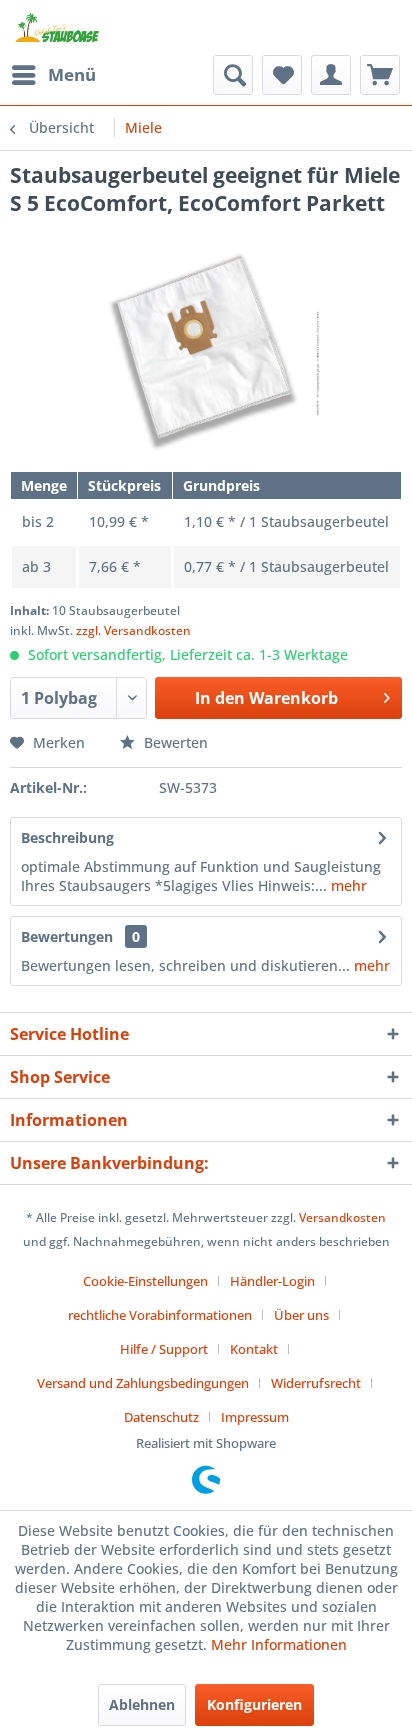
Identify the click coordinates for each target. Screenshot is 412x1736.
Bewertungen (67, 936)
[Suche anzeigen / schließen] (233, 75)
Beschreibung (67, 837)
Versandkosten (342, 1217)
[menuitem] (53, 75)
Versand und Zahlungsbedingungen (143, 1383)
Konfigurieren (254, 1704)
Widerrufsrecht (316, 1383)
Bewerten (174, 742)
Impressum (255, 1417)
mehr (347, 885)
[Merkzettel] (282, 75)
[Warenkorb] (380, 75)
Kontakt (254, 1349)
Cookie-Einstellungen (145, 1281)
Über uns (301, 1315)
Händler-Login (272, 1281)
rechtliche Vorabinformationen (160, 1315)
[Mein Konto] (331, 75)
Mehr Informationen (279, 1644)
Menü (72, 74)
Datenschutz (161, 1417)
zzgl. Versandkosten (133, 630)
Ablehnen (142, 1704)
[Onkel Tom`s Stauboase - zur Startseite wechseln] (57, 27)
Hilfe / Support (164, 1349)
